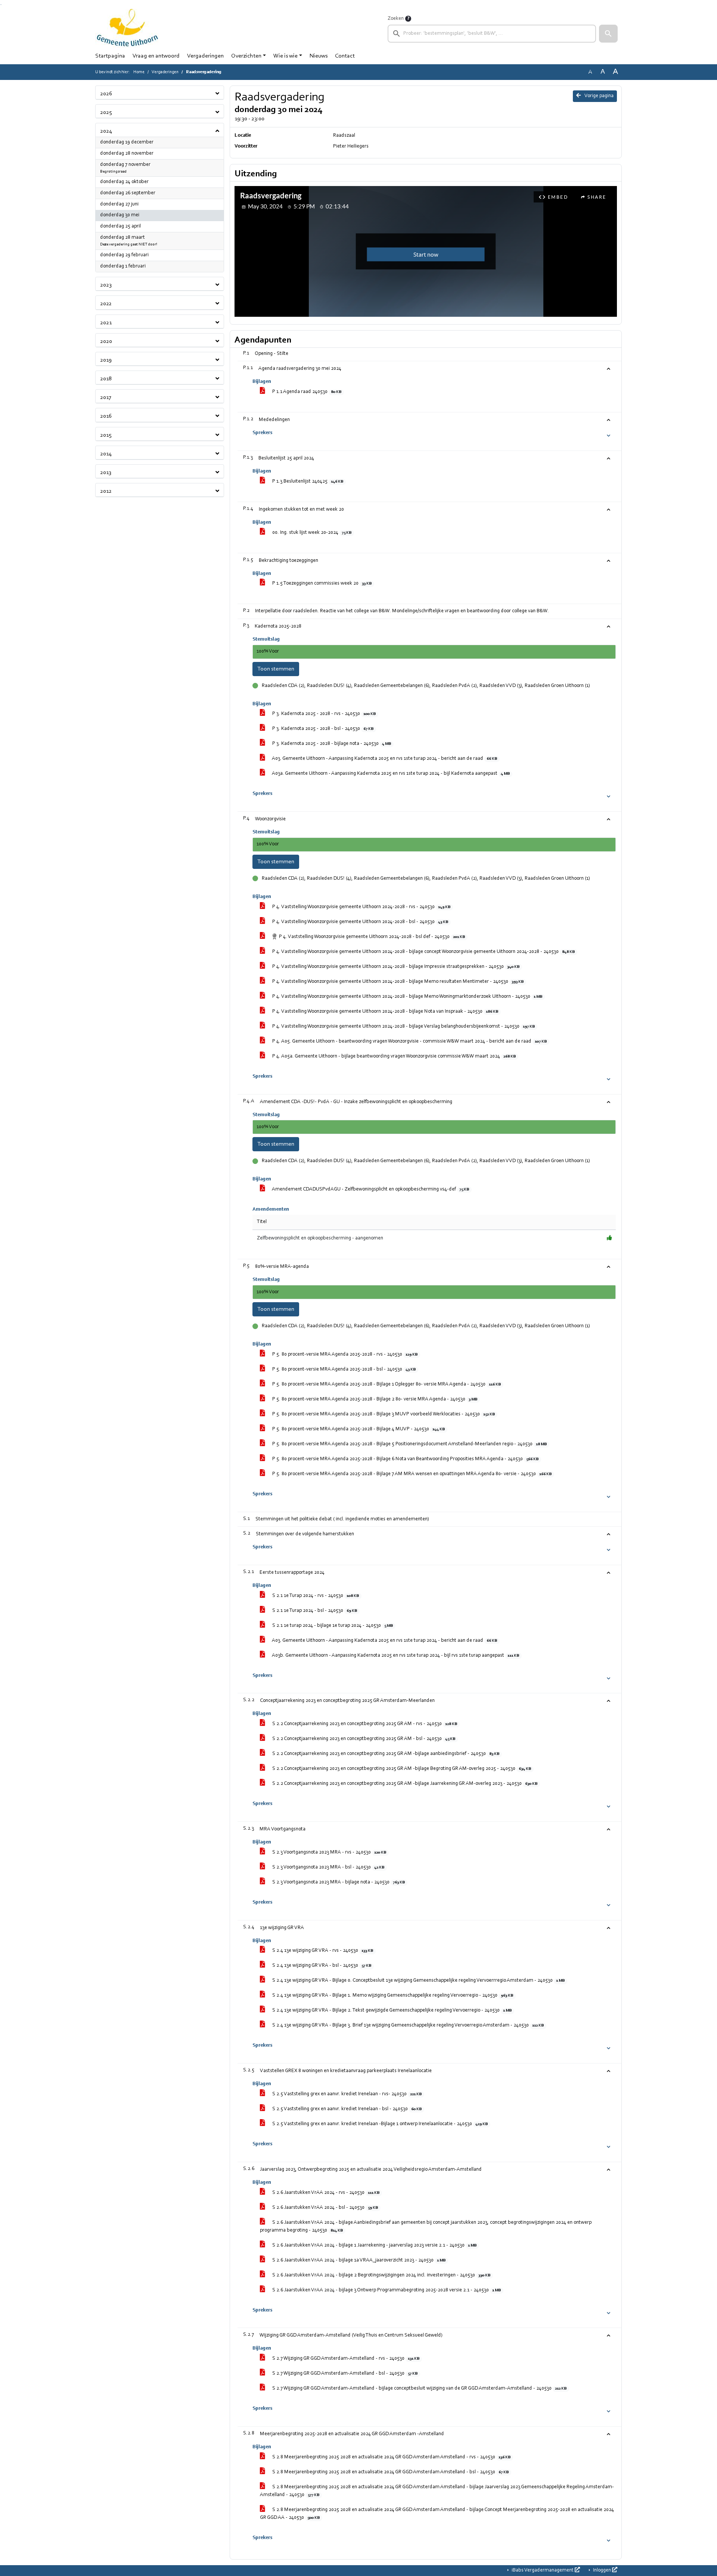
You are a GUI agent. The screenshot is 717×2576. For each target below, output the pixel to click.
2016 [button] (106, 416)
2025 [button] (106, 112)
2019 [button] (106, 360)
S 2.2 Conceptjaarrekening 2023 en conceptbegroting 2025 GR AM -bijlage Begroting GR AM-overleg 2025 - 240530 (401, 1769)
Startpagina (110, 56)
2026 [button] (106, 94)
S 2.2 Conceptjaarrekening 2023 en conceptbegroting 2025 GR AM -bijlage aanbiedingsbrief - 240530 (385, 1754)
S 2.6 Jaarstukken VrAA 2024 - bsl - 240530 (325, 2208)
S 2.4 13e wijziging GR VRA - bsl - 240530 (321, 1966)
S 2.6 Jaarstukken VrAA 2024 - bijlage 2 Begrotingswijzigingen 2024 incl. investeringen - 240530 (381, 2275)
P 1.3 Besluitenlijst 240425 (307, 482)
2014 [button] (106, 454)
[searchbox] (492, 34)
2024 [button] (106, 131)
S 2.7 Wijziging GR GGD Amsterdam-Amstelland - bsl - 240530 (344, 2374)
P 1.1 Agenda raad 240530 (306, 392)
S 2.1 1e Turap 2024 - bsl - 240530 (314, 1611)
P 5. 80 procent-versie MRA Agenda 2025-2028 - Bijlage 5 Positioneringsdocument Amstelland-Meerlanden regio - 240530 (409, 1444)
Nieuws (319, 56)
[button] (608, 34)
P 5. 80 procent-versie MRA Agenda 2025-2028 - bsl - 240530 (343, 1369)
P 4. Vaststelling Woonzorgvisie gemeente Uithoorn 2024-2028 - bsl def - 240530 (371, 937)
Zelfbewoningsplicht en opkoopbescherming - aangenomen (320, 1238)
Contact (345, 56)
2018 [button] (106, 379)
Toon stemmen (276, 669)
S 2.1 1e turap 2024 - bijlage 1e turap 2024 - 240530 (332, 1626)
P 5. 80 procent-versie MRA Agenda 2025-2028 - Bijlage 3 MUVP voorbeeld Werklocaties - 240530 (383, 1414)
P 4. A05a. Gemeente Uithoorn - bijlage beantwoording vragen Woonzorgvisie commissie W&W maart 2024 (393, 1056)
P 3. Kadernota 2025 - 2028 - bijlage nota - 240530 (331, 744)
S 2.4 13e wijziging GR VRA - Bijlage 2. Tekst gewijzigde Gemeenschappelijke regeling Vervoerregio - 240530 (391, 2010)
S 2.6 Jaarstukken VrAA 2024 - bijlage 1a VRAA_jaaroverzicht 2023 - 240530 (358, 2260)
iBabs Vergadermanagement (543, 2570)
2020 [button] (106, 341)
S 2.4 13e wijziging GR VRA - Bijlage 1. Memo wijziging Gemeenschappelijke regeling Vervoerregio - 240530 (392, 1996)
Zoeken (396, 19)
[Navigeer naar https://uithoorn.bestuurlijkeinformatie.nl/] (127, 28)
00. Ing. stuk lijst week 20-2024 (311, 533)
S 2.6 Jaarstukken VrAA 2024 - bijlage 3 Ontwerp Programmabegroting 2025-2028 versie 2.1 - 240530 (386, 2290)
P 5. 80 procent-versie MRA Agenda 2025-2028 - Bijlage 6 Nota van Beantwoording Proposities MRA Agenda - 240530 (405, 1459)
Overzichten (246, 56)
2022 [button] (106, 304)
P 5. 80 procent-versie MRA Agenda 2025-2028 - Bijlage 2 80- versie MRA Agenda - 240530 (374, 1399)
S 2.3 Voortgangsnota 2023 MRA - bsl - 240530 (328, 1867)
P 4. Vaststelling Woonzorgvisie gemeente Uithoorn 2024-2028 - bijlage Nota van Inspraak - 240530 (385, 1012)
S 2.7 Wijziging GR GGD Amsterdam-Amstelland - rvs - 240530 (345, 2359)
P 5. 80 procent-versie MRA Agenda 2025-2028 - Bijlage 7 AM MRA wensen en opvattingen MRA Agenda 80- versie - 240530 (411, 1474)
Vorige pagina (599, 96)
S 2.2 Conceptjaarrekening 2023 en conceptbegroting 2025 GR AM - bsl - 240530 (363, 1739)
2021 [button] (106, 323)
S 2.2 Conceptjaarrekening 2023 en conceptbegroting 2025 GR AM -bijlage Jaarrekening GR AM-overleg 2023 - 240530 (404, 1784)
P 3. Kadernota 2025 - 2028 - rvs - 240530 (323, 714)
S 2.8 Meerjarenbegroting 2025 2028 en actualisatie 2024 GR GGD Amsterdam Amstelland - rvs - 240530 (391, 2457)
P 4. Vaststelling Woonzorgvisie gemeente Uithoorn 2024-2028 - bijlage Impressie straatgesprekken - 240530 (395, 967)
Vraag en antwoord (156, 56)
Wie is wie (285, 56)
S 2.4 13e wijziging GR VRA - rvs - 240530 (322, 1951)
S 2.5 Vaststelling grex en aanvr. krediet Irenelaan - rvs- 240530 (346, 2094)
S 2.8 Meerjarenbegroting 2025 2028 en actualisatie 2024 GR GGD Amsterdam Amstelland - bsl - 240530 (390, 2472)
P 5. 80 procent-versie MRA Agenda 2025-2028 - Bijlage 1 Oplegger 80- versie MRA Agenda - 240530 (386, 1384)
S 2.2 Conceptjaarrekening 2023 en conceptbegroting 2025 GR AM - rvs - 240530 (364, 1724)
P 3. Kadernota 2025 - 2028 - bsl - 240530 (322, 729)
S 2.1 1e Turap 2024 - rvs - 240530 (315, 1596)
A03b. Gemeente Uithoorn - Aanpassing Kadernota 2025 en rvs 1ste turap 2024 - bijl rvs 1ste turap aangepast (395, 1656)
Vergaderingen (205, 56)
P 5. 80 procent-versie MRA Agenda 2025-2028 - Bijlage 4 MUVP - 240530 (358, 1429)
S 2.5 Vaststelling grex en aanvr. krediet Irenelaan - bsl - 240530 (346, 2109)
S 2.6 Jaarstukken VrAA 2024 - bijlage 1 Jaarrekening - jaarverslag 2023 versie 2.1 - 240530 (374, 2245)
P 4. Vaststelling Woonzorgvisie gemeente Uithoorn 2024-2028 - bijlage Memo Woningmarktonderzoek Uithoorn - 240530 (407, 997)
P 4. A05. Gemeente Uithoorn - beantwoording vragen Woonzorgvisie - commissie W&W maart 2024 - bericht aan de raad (409, 1041)
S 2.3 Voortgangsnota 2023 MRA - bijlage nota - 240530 (338, 1882)
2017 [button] (106, 397)
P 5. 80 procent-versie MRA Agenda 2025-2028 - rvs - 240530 (344, 1354)
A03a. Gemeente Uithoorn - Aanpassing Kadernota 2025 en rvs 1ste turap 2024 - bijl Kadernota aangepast (390, 774)
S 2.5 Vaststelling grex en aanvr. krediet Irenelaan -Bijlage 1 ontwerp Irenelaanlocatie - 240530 (379, 2124)
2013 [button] (106, 473)
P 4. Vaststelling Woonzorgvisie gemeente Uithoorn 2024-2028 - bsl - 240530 (360, 922)
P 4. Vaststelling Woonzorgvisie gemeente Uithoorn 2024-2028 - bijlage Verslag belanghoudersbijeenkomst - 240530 (403, 1027)
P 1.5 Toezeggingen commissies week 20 (321, 583)
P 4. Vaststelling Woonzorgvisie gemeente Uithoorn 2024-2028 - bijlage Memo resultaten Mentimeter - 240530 (397, 982)
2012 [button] (106, 491)
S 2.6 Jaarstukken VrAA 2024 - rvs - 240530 (325, 2193)
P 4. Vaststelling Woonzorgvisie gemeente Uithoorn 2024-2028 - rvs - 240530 (361, 907)
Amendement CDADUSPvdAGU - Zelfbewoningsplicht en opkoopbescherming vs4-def (370, 1189)
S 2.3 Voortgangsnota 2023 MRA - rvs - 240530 (329, 1852)
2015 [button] (106, 435)
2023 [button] (106, 285)
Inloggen (602, 2570)
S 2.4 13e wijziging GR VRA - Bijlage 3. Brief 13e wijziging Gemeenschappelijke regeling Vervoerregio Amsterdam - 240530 (407, 2025)
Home (139, 72)
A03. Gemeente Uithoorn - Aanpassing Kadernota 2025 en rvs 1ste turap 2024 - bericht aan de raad (384, 759)
